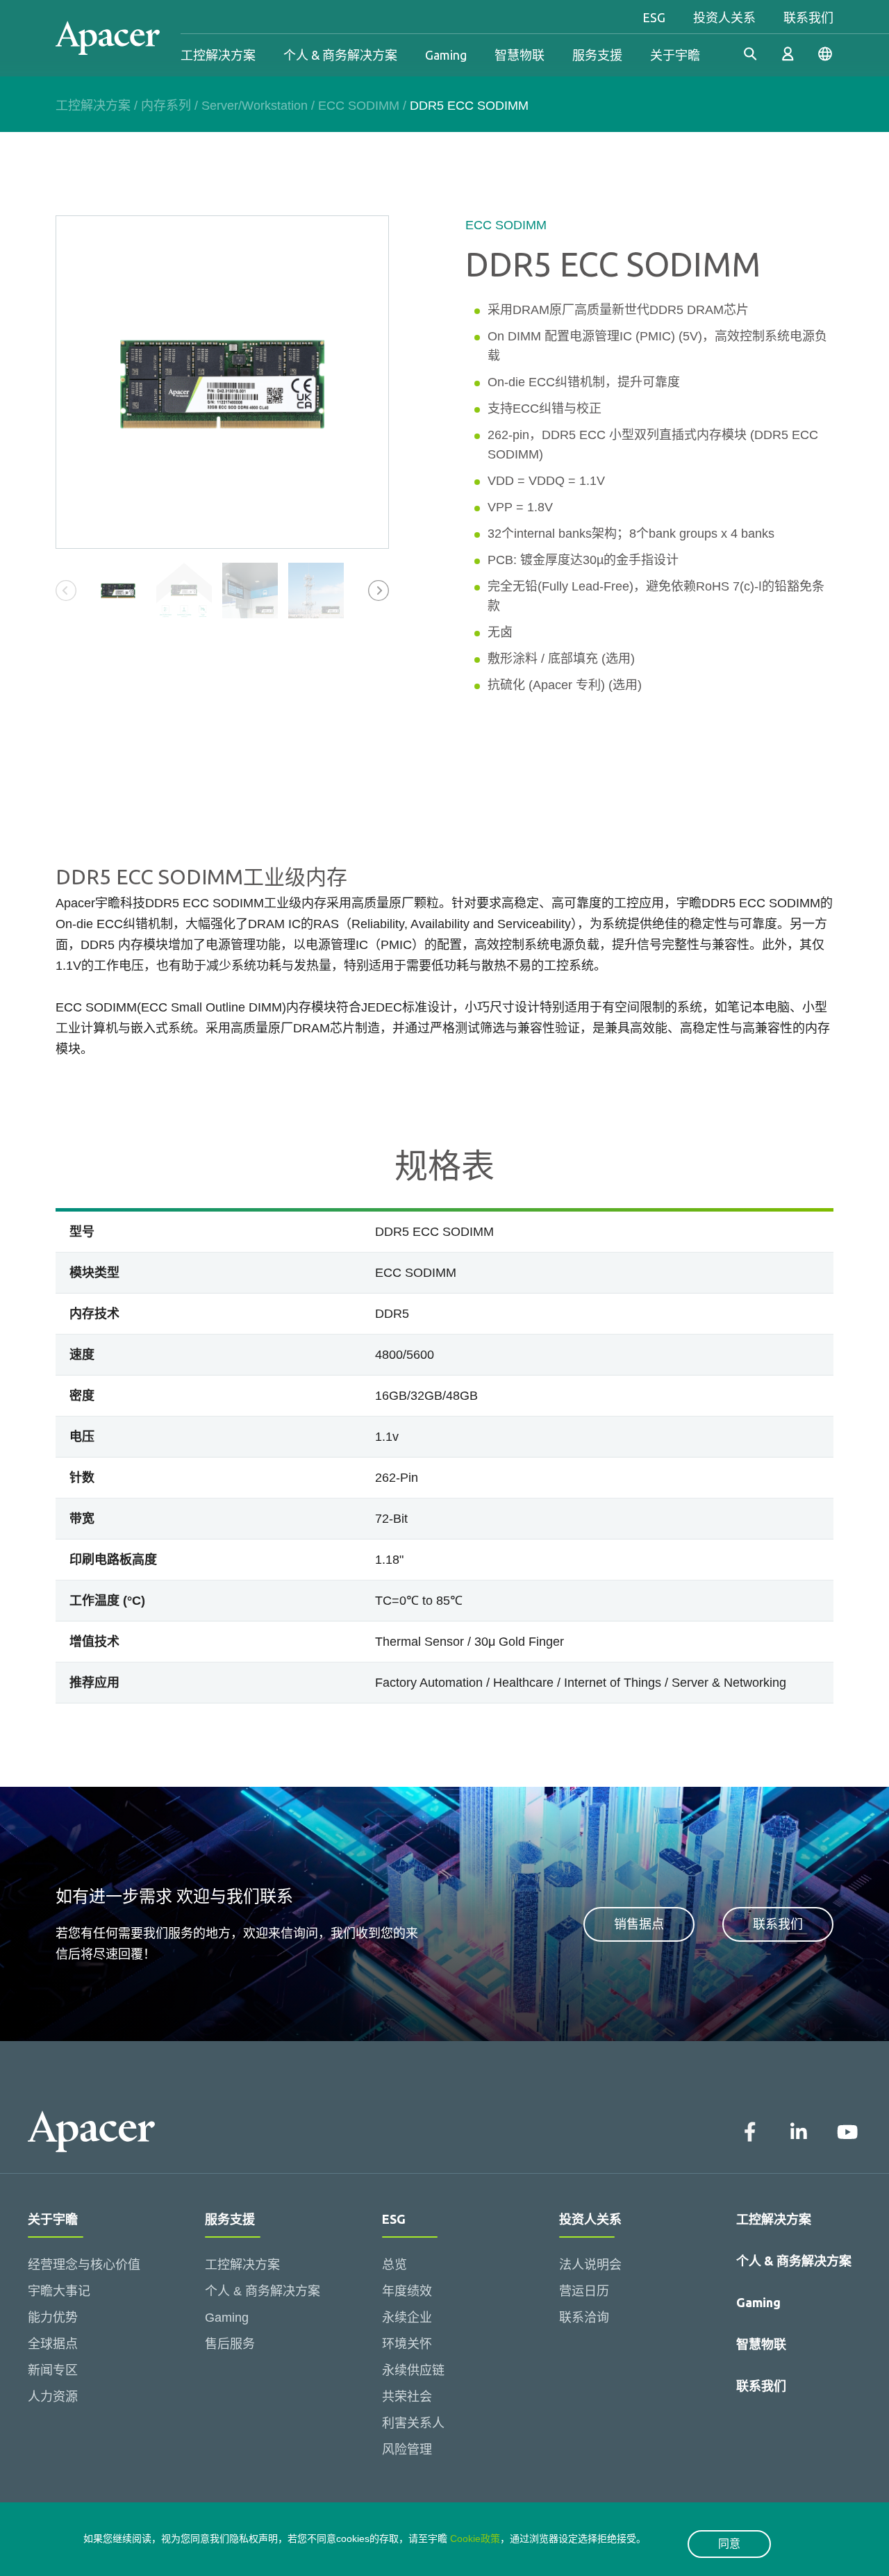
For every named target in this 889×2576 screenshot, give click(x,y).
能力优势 (53, 2318)
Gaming (446, 55)
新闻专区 (53, 2370)
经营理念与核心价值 (84, 2265)
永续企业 (407, 2318)
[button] (379, 591)
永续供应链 (413, 2370)
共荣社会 (407, 2397)
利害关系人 (413, 2423)
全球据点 (53, 2344)
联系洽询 (584, 2318)
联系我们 (808, 17)
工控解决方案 (218, 55)
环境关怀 (407, 2344)
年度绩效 (407, 2291)
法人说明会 (590, 2265)
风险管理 (407, 2450)
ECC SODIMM (359, 106)
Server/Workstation (255, 106)
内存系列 (166, 106)
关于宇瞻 (675, 55)
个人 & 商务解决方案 (340, 55)
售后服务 (230, 2344)
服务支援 (597, 55)
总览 (394, 2265)
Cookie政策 (475, 2538)
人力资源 (53, 2397)
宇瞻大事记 (59, 2291)
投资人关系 (724, 17)
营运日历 (584, 2291)
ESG (654, 17)
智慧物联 (520, 55)
